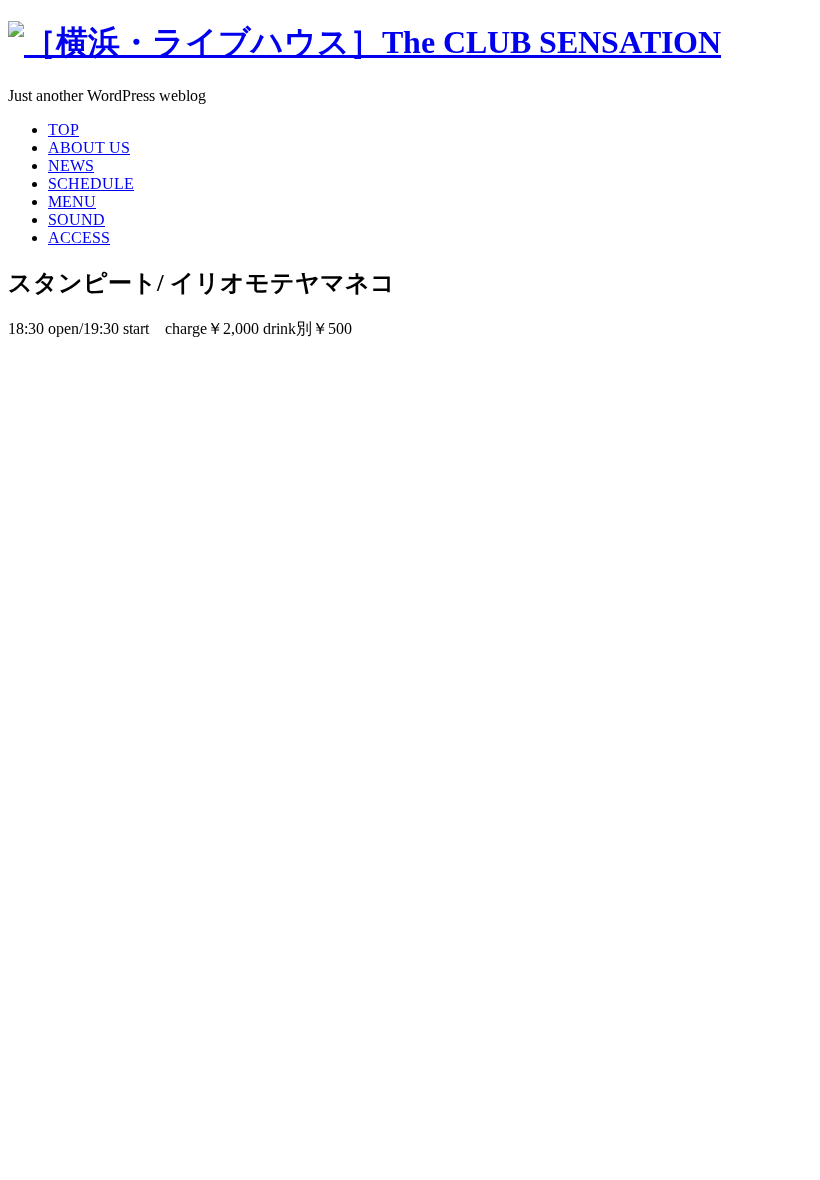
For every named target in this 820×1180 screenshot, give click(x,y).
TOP (63, 129)
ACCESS (79, 237)
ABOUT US (89, 147)
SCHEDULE (91, 183)
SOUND (76, 219)
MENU (72, 201)
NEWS (71, 165)
